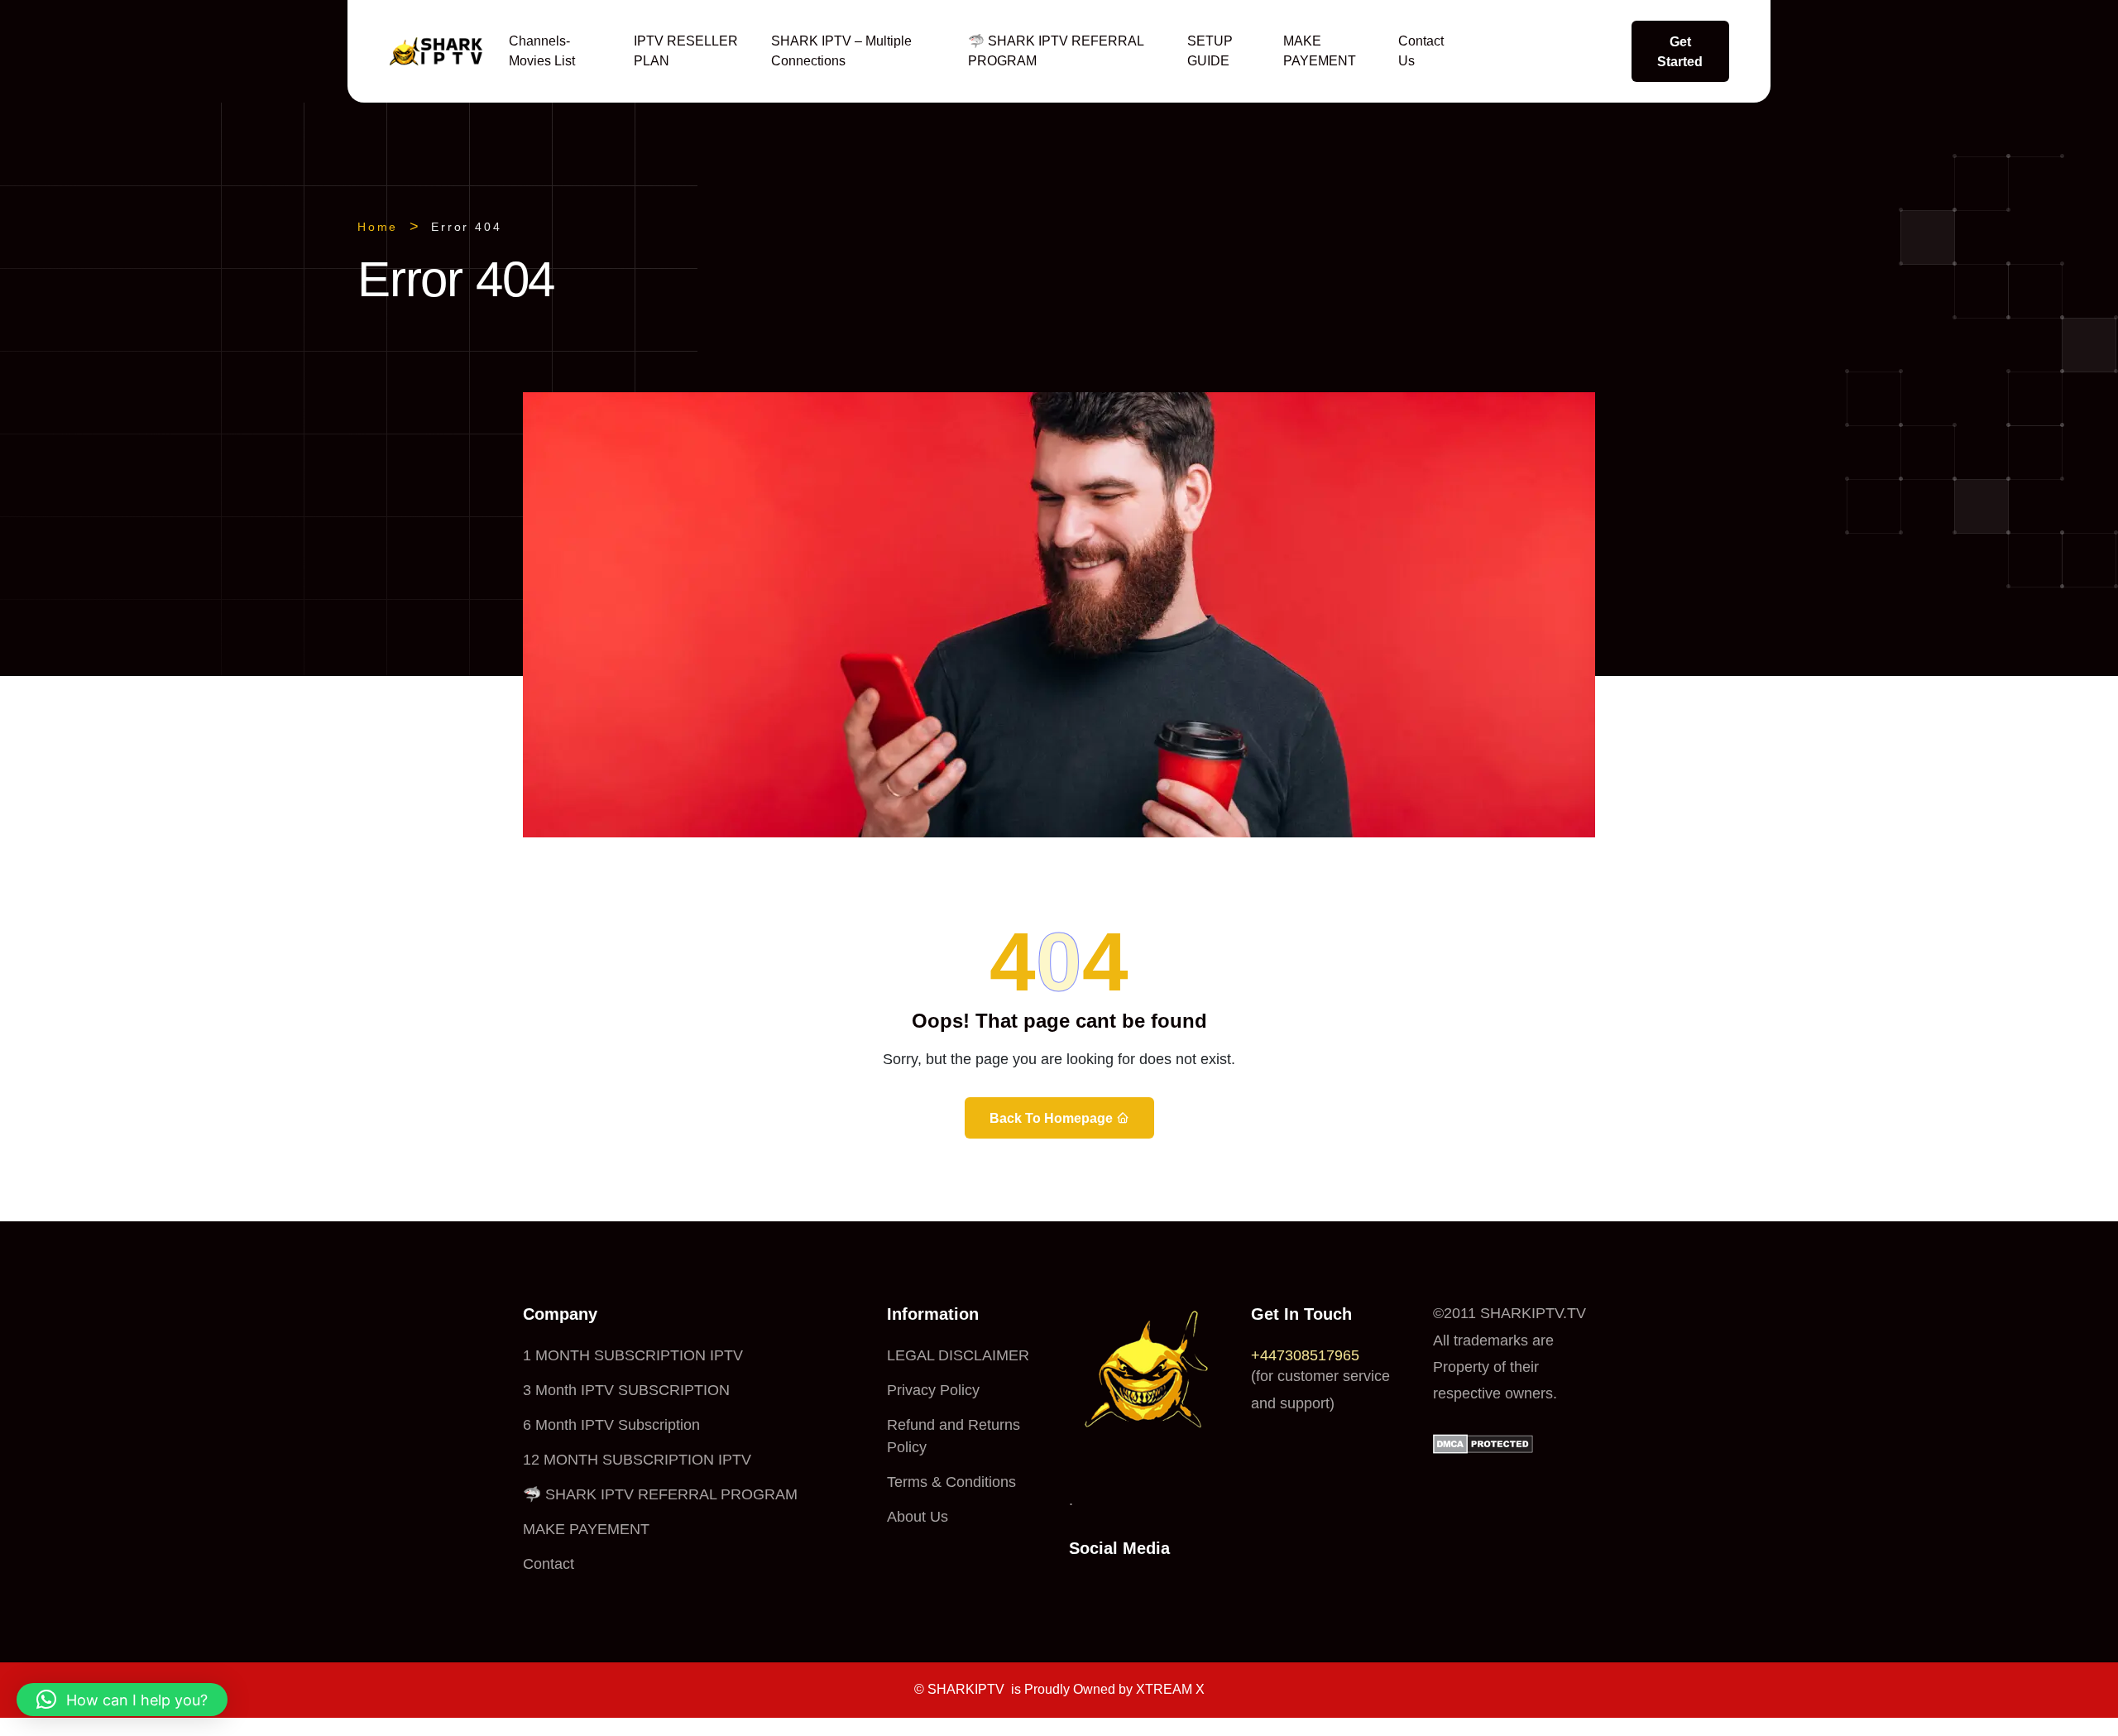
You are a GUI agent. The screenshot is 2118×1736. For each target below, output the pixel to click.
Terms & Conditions (951, 1482)
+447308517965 (1305, 1355)
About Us (918, 1517)
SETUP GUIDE (1210, 51)
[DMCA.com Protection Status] (1483, 1443)
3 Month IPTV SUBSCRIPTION (626, 1390)
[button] (122, 1700)
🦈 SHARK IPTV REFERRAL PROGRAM (1056, 51)
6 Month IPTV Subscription (611, 1425)
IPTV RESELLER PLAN (686, 51)
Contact (549, 1564)
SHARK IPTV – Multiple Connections (841, 51)
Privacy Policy (933, 1390)
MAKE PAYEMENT (1320, 51)
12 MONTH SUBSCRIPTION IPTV (637, 1460)
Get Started (1680, 52)
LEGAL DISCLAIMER (958, 1355)
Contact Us (1421, 51)
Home (378, 227)
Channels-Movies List (542, 51)
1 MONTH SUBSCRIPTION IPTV (633, 1355)
